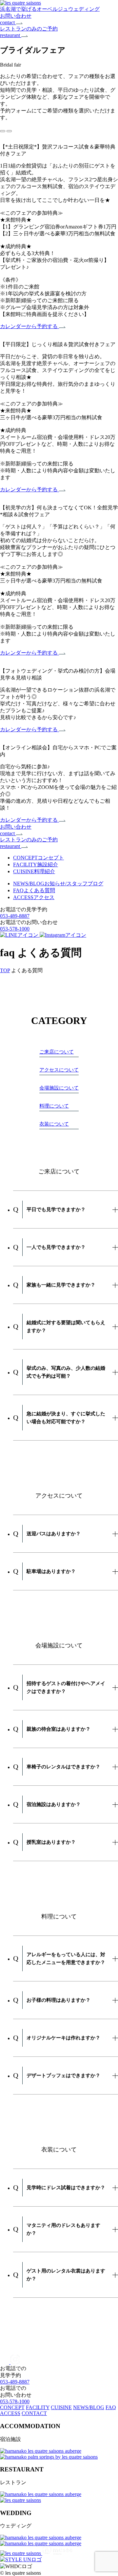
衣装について (54, 1124)
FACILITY (38, 2407)
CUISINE (61, 2407)
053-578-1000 (15, 929)
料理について (54, 1106)
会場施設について (59, 1088)
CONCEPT (12, 2407)
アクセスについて (59, 1070)
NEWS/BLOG (89, 2407)
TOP (5, 970)
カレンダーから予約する (29, 326)
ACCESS (10, 2413)
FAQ (111, 2407)
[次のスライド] (9, 131)
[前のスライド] (3, 131)
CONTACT (34, 2413)
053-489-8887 (15, 916)
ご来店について (57, 1052)
